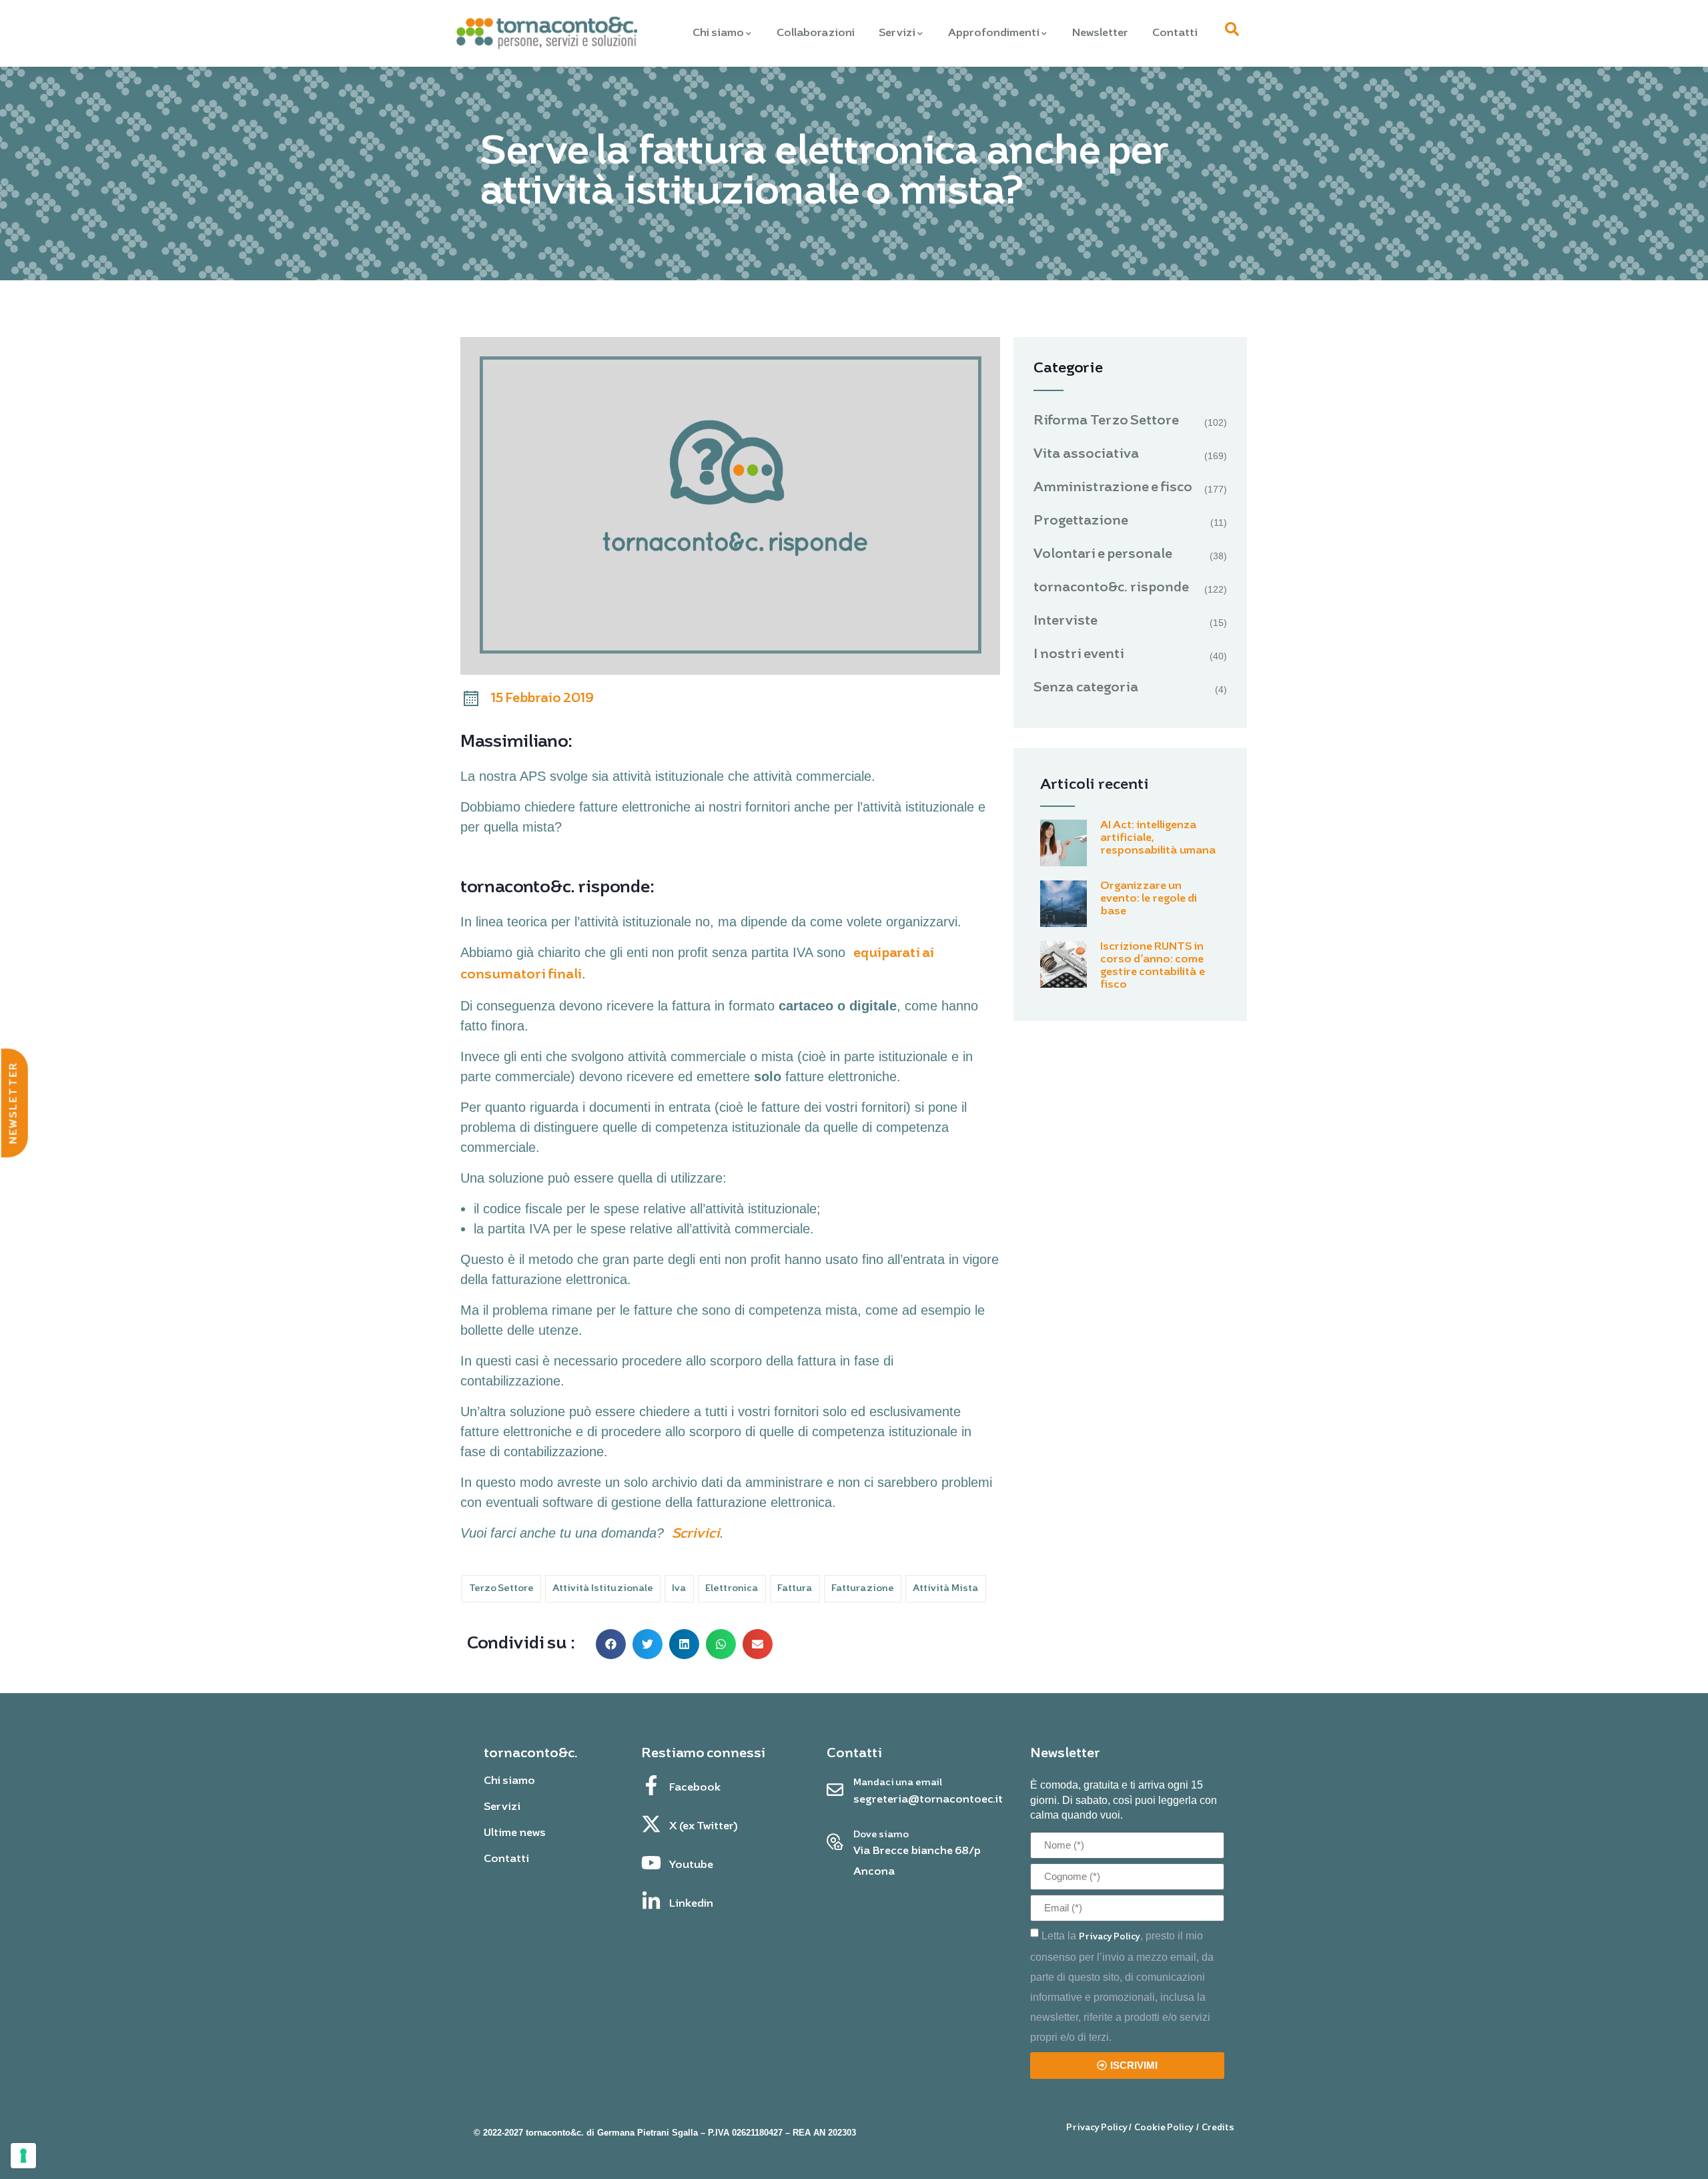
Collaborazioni (816, 33)
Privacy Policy (1110, 1937)
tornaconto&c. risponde (1111, 588)
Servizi (897, 33)
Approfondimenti (994, 33)
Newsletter (1100, 33)
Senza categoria (1086, 688)
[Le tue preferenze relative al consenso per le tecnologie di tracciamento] (23, 2156)
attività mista (946, 1589)
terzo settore (501, 1589)
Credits (1218, 2128)
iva (679, 1589)
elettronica (732, 1589)
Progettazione (1081, 521)
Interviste (1065, 621)
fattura (795, 1589)
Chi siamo (718, 33)
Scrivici (696, 1534)
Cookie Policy (1164, 2128)
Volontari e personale (1103, 555)
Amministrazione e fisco (1113, 488)
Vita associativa (1087, 454)
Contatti (1175, 33)
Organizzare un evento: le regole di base (1149, 899)
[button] (611, 1644)
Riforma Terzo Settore (1106, 421)
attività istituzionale (603, 1589)
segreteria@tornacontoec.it (928, 1800)
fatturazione (863, 1589)
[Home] (546, 34)
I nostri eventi (1079, 655)
